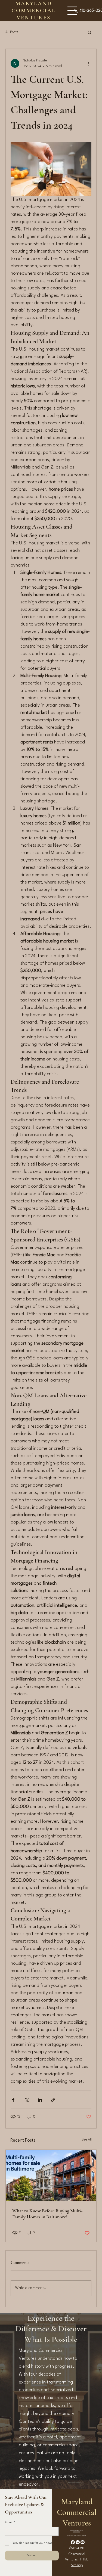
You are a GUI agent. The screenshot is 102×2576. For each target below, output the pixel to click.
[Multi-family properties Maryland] (51, 2175)
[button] (90, 32)
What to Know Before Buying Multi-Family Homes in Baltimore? (47, 2214)
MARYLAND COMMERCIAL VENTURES (34, 11)
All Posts (12, 32)
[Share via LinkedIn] (40, 2100)
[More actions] (88, 63)
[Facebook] (73, 2542)
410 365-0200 (77, 2532)
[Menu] (72, 11)
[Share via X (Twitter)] (27, 2100)
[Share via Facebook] (13, 2100)
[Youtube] (83, 2542)
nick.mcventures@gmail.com (77, 2530)
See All (87, 2140)
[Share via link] (53, 2100)
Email (10, 2523)
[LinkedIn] (78, 2542)
